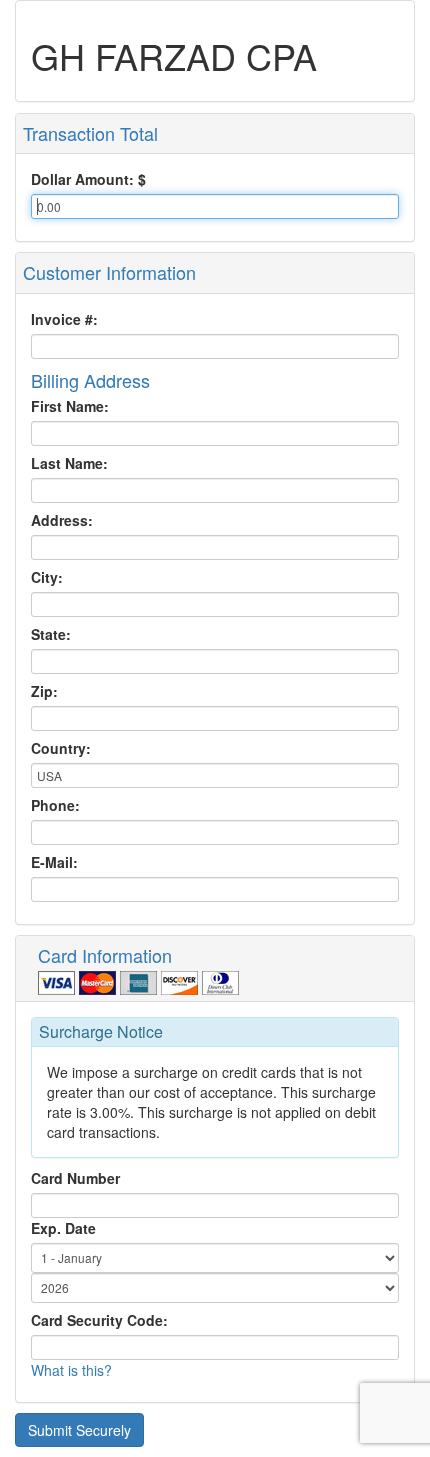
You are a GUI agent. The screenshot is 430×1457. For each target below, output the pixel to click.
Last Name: (69, 463)
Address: (62, 520)
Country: (61, 748)
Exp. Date (63, 1228)
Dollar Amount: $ (88, 179)
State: (51, 634)
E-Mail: (54, 862)
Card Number (75, 1178)
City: (47, 577)
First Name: (70, 406)
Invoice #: (64, 319)
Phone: (55, 805)
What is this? (71, 1370)
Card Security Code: (99, 1320)
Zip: (44, 691)
